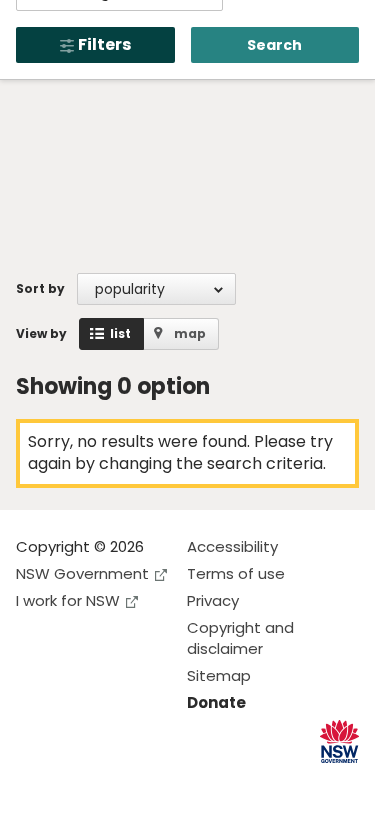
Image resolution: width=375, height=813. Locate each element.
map (190, 333)
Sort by (40, 288)
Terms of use (236, 573)
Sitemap (219, 675)
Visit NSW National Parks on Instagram (77, 781)
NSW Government (82, 573)
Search (274, 45)
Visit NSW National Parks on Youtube (120, 781)
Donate (216, 702)
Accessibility (232, 546)
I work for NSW (68, 600)
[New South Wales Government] (339, 741)
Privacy (213, 600)
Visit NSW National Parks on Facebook (34, 781)
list (120, 333)
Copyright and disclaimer (240, 638)
